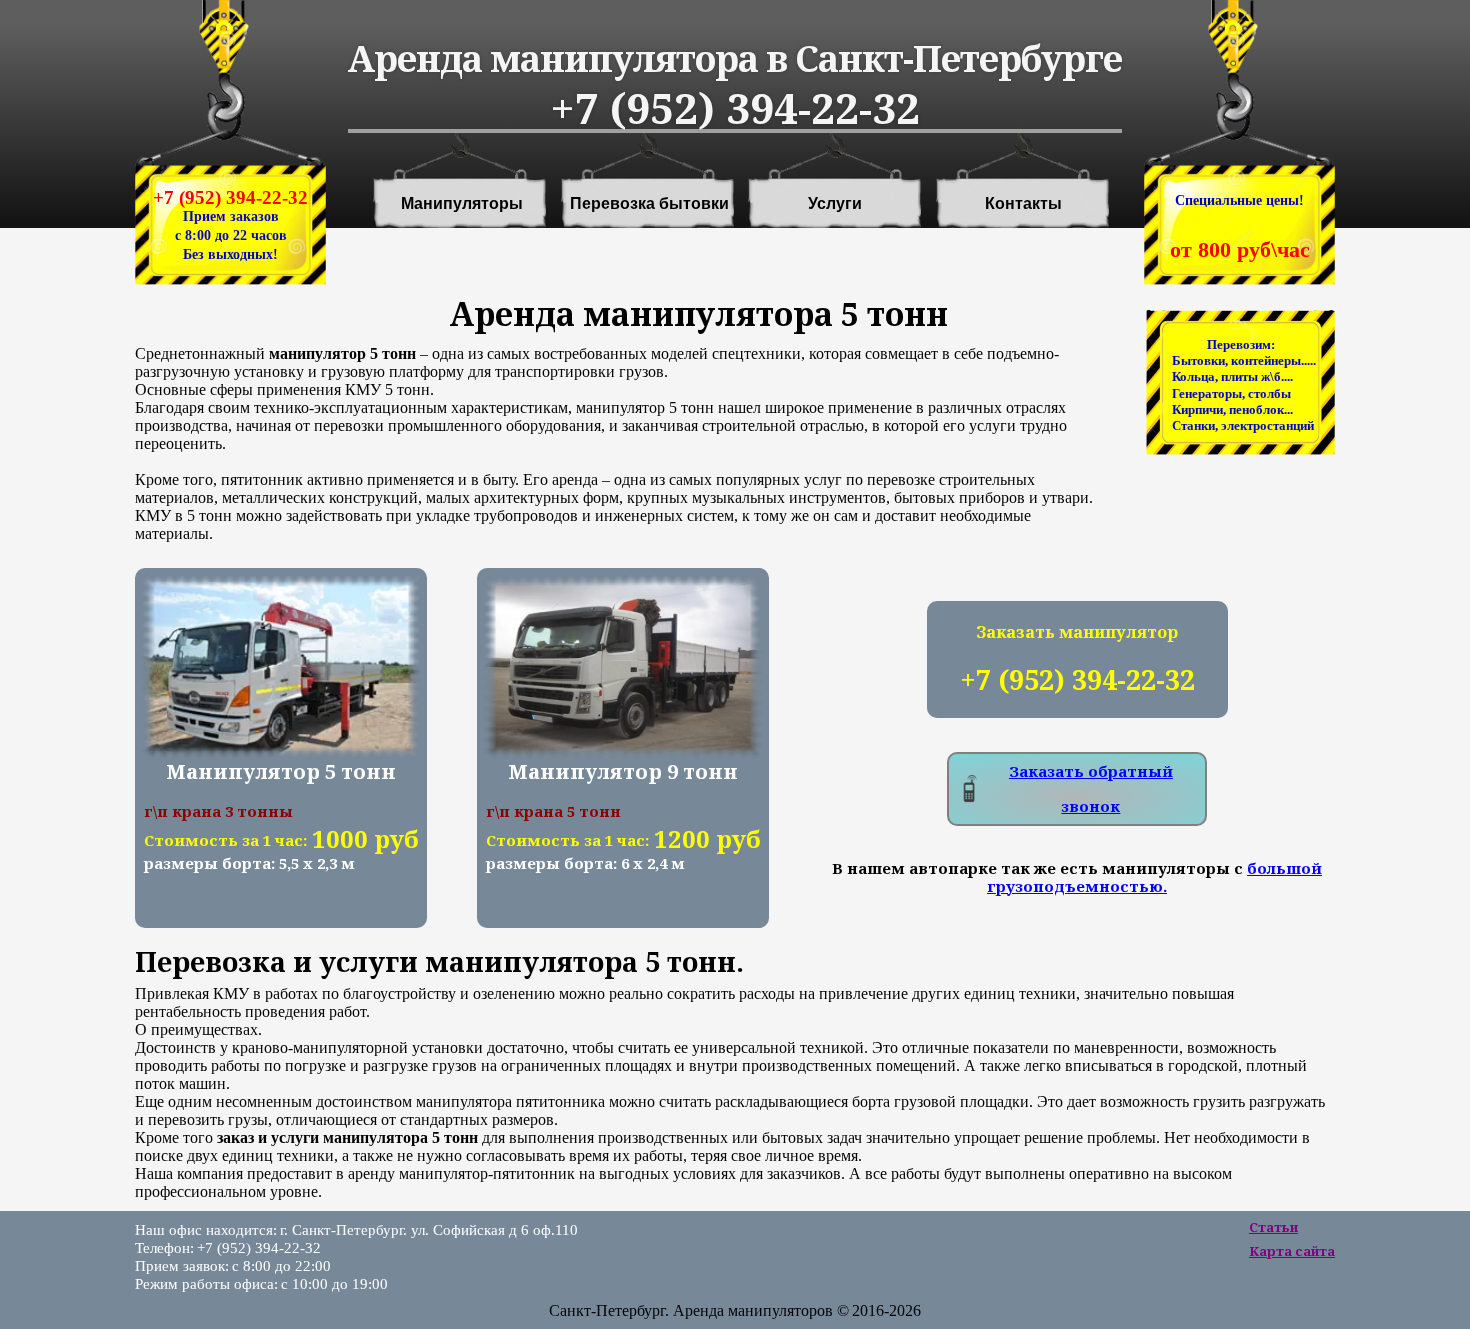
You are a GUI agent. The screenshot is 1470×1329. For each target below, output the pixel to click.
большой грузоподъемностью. (1154, 877)
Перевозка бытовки (649, 204)
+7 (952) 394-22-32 (230, 197)
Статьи (1273, 1227)
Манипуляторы (462, 204)
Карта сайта (1292, 1251)
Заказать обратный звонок (1091, 788)
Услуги (835, 204)
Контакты (1023, 204)
